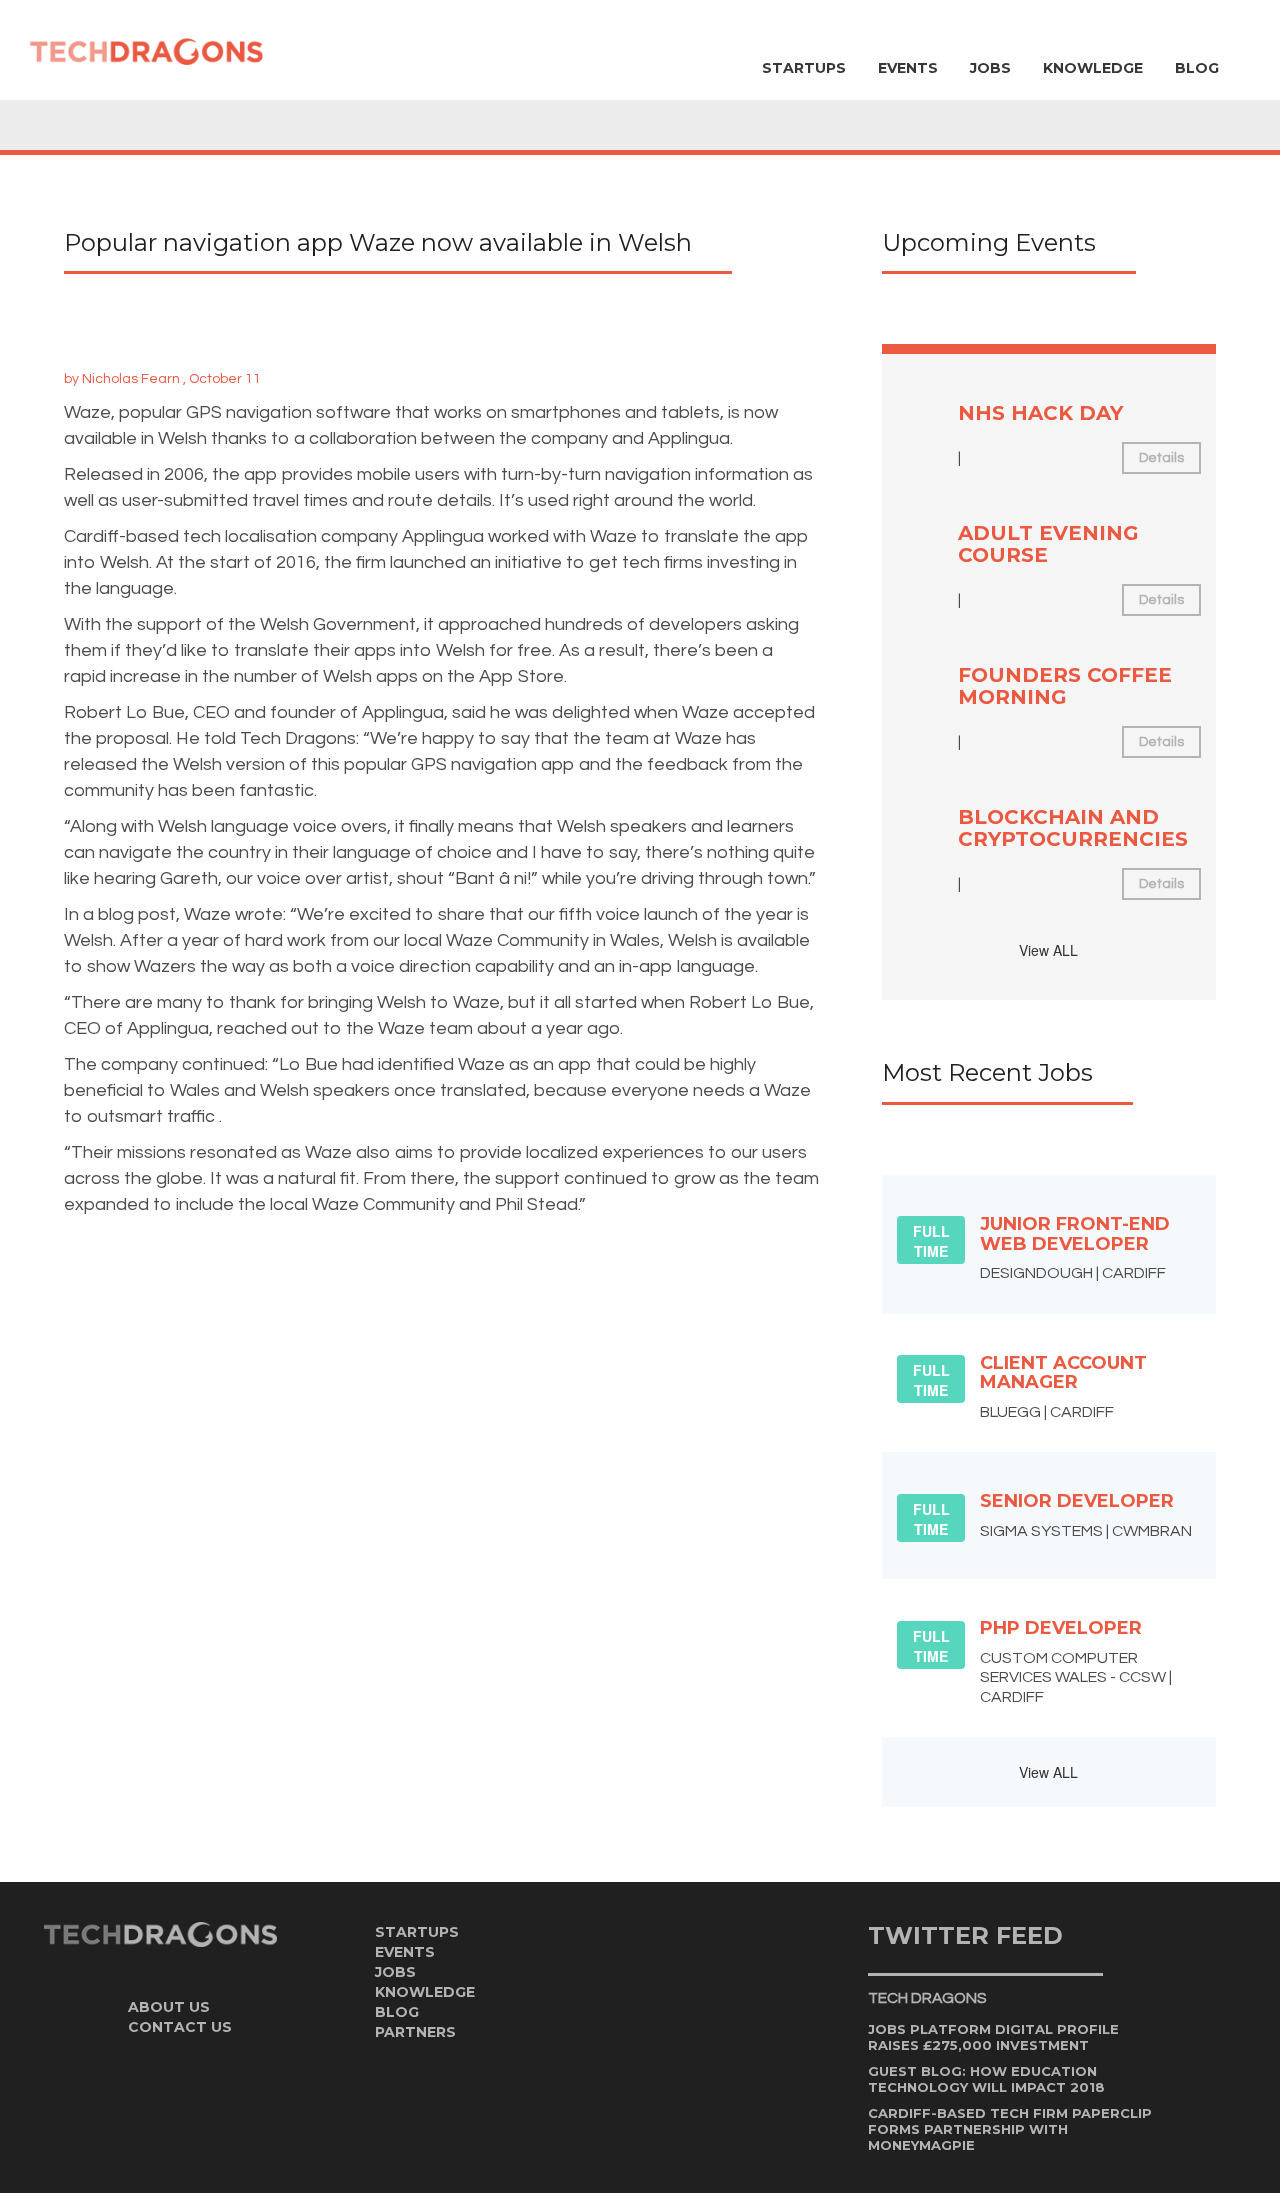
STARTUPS (804, 68)
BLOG (1197, 68)
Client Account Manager (1063, 1373)
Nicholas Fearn (131, 379)
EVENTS (908, 68)
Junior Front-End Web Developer (1075, 1234)
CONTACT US (180, 2027)
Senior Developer (1077, 1501)
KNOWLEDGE (1093, 68)
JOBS (990, 68)
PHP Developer (1061, 1628)
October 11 (225, 379)
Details (1161, 458)
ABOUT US (169, 2007)
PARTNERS (415, 2032)
